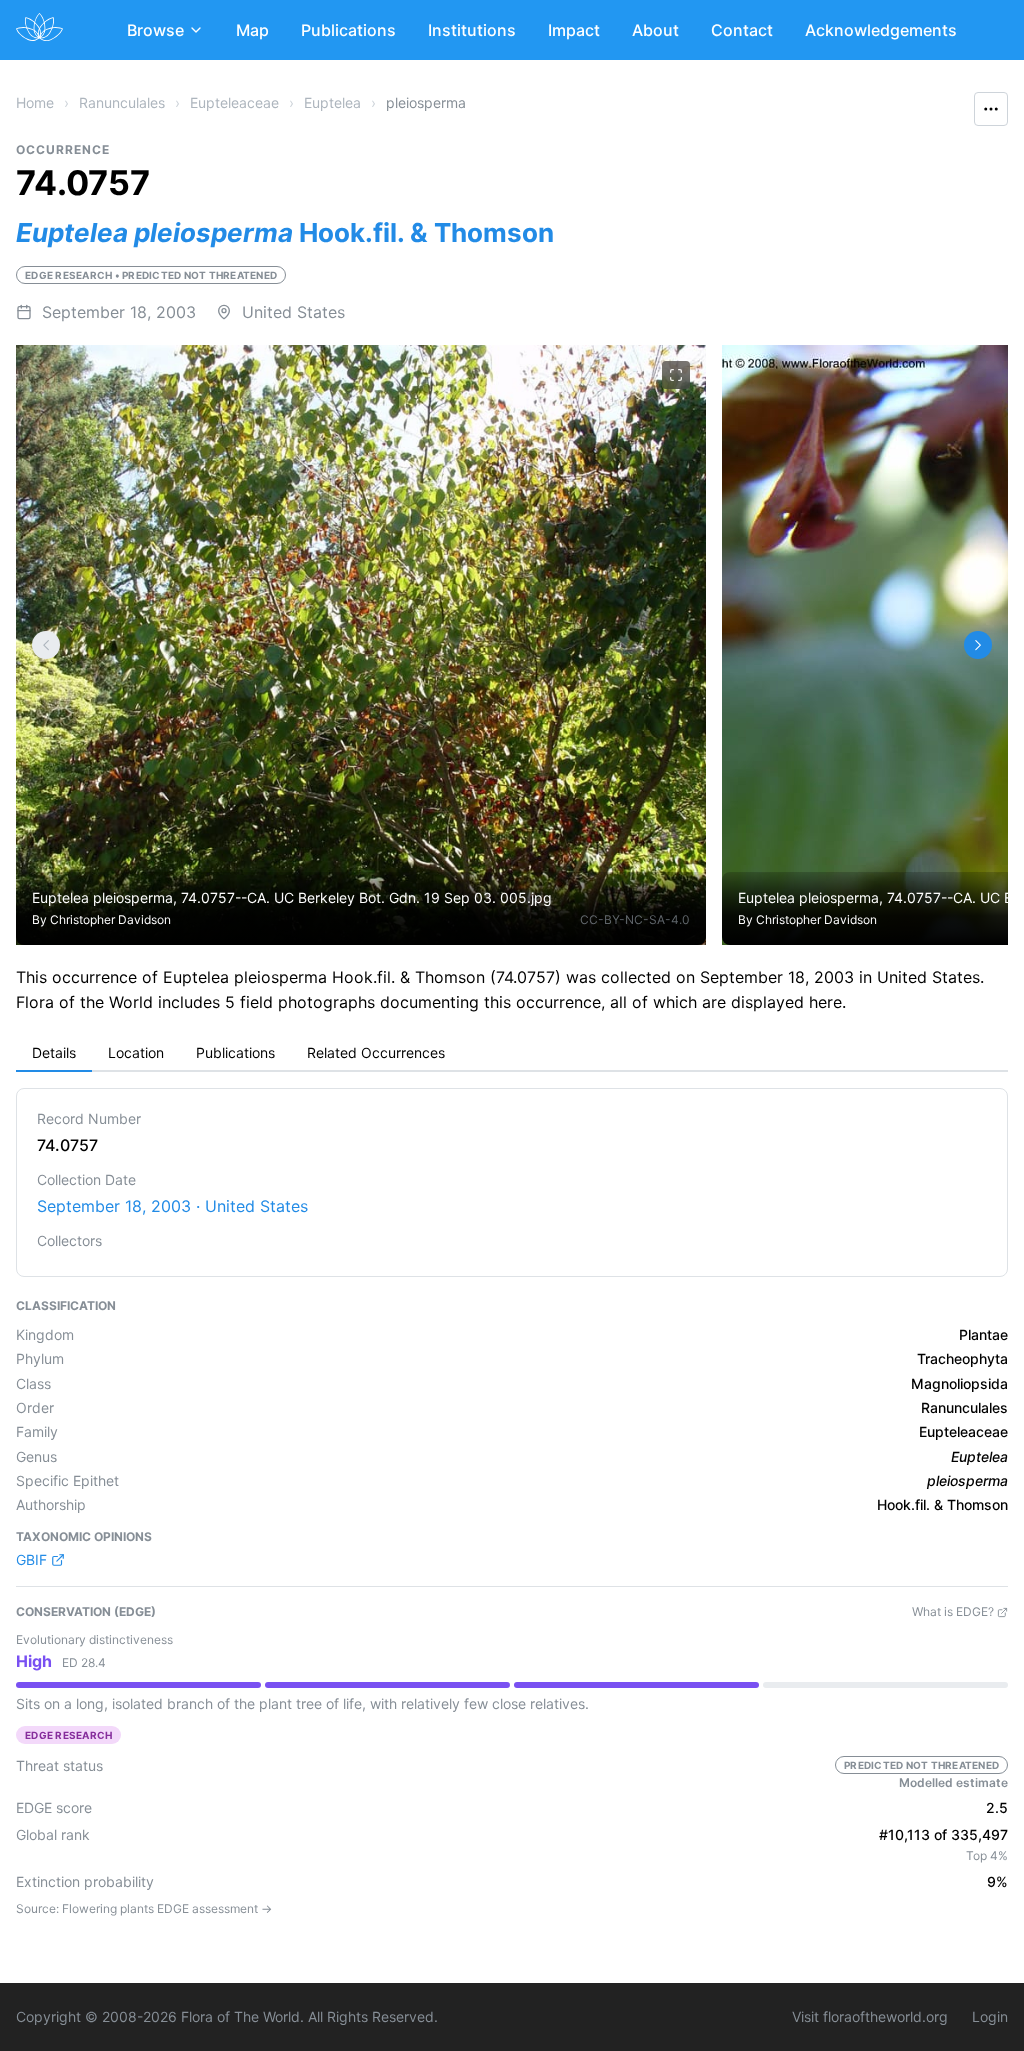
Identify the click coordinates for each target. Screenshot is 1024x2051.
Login (990, 2016)
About (655, 30)
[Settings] (46, 645)
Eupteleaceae (234, 102)
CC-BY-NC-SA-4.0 (635, 919)
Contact (742, 30)
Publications (348, 30)
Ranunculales (122, 102)
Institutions (472, 30)
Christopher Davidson (110, 919)
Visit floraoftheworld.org (870, 2016)
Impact (574, 30)
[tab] (54, 1054)
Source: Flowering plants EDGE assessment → (144, 1908)
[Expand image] (676, 375)
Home (35, 102)
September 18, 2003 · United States (172, 1206)
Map (252, 30)
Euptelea (332, 102)
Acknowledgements (881, 30)
